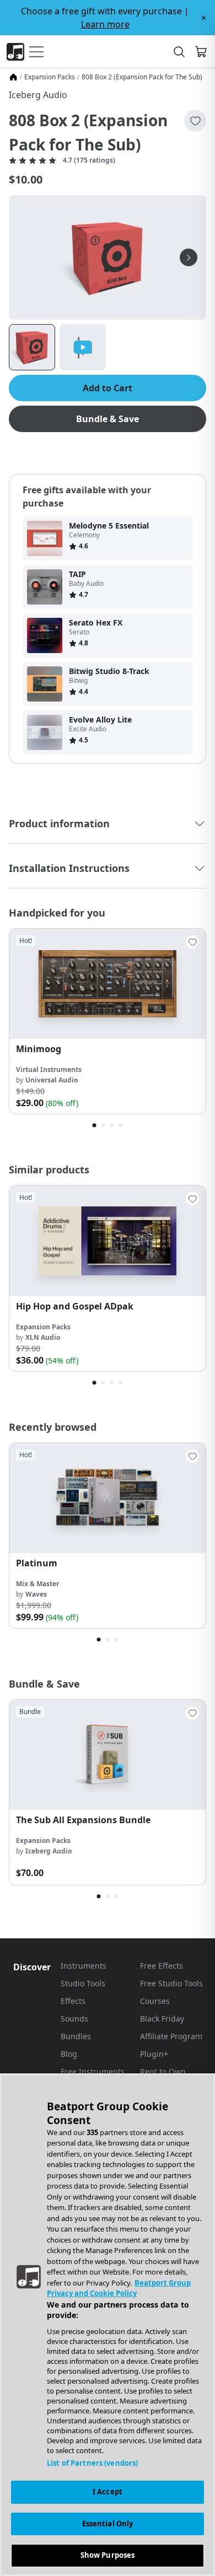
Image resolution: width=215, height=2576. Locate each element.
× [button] (204, 18)
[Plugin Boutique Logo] (15, 52)
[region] (108, 2325)
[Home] (13, 77)
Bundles (76, 2036)
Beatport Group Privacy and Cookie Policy (119, 2288)
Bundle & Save (108, 419)
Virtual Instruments (49, 1069)
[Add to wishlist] (195, 121)
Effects (73, 2001)
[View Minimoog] (108, 984)
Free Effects (162, 1966)
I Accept (108, 2492)
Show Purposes (108, 2555)
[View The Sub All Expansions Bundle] (108, 1755)
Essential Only (108, 2524)
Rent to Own (163, 2071)
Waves (36, 1594)
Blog (69, 2054)
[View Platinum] (108, 1498)
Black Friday (162, 2019)
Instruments (84, 1966)
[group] (108, 1021)
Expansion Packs (50, 77)
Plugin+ (154, 2054)
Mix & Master (37, 1584)
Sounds (74, 2019)
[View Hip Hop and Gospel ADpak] (108, 1241)
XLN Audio (43, 1337)
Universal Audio (52, 1080)
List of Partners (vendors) (92, 2463)
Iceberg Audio (38, 95)
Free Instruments (93, 2071)
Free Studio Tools (171, 1983)
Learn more (105, 24)
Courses (155, 2001)
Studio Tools (83, 1983)
